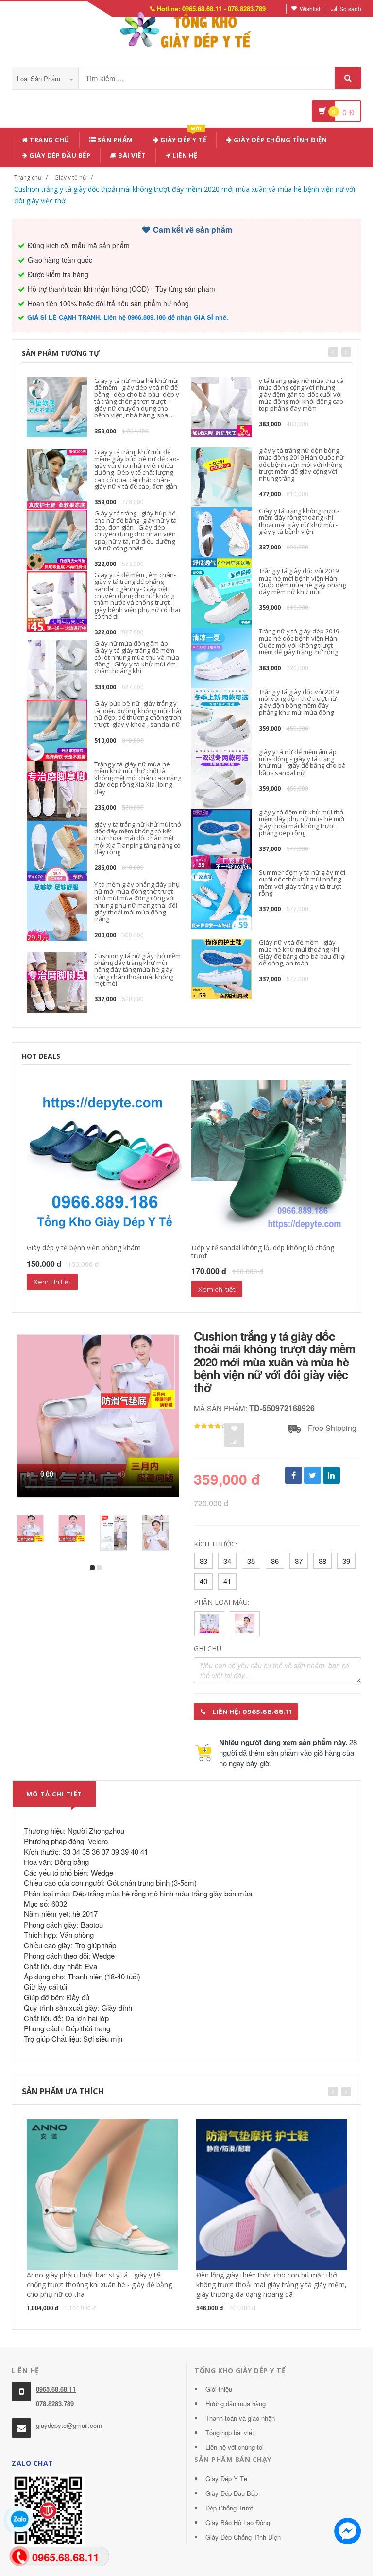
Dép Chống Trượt (229, 2508)
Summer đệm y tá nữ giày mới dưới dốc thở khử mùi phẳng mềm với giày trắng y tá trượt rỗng (302, 883)
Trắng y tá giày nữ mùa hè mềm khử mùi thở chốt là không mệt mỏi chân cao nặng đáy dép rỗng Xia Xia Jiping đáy (138, 778)
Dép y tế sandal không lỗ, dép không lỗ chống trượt (263, 1251)
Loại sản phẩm (40, 78)
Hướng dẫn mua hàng (236, 2403)
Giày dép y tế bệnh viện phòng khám (84, 1248)
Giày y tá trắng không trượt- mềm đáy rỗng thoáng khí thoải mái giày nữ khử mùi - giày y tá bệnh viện (299, 521)
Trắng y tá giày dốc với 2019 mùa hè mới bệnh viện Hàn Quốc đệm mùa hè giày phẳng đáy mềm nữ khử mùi (302, 581)
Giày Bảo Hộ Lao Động (238, 2522)
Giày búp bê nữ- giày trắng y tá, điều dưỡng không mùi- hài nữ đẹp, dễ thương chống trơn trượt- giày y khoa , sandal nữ (138, 714)
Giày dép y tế (182, 138)
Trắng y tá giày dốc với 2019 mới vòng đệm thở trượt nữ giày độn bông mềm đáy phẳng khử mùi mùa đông (299, 702)
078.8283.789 (55, 2403)
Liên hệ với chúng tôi (235, 2447)
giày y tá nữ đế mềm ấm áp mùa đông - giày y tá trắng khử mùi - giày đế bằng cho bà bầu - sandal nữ (302, 762)
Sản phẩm (114, 140)
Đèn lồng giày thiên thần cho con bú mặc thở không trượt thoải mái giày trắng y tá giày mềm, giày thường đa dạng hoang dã (271, 2285)
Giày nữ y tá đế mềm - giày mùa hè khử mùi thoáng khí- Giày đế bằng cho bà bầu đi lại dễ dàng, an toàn (302, 953)
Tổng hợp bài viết (230, 2433)
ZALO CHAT (33, 2463)
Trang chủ (49, 140)
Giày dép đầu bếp (59, 155)
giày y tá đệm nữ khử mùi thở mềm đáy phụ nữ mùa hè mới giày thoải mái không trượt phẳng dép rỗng (302, 823)
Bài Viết (131, 155)
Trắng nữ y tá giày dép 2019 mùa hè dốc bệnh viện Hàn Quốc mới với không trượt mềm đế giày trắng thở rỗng (299, 641)
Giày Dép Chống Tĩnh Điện (280, 140)
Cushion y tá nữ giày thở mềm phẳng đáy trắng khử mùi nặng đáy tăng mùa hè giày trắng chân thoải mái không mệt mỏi (137, 970)
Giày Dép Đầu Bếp (232, 2493)
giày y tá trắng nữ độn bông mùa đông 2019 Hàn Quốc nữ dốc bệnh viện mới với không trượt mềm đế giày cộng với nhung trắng (301, 464)
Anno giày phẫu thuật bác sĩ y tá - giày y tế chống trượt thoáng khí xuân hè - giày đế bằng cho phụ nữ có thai (99, 2285)
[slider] (211, 1426)
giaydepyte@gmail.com (69, 2425)
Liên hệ (184, 155)
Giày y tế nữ (70, 177)
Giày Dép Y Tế (226, 2479)
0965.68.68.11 (56, 2389)
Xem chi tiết (52, 1282)
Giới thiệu (219, 2389)
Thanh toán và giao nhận (240, 2418)
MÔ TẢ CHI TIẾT (54, 1794)
